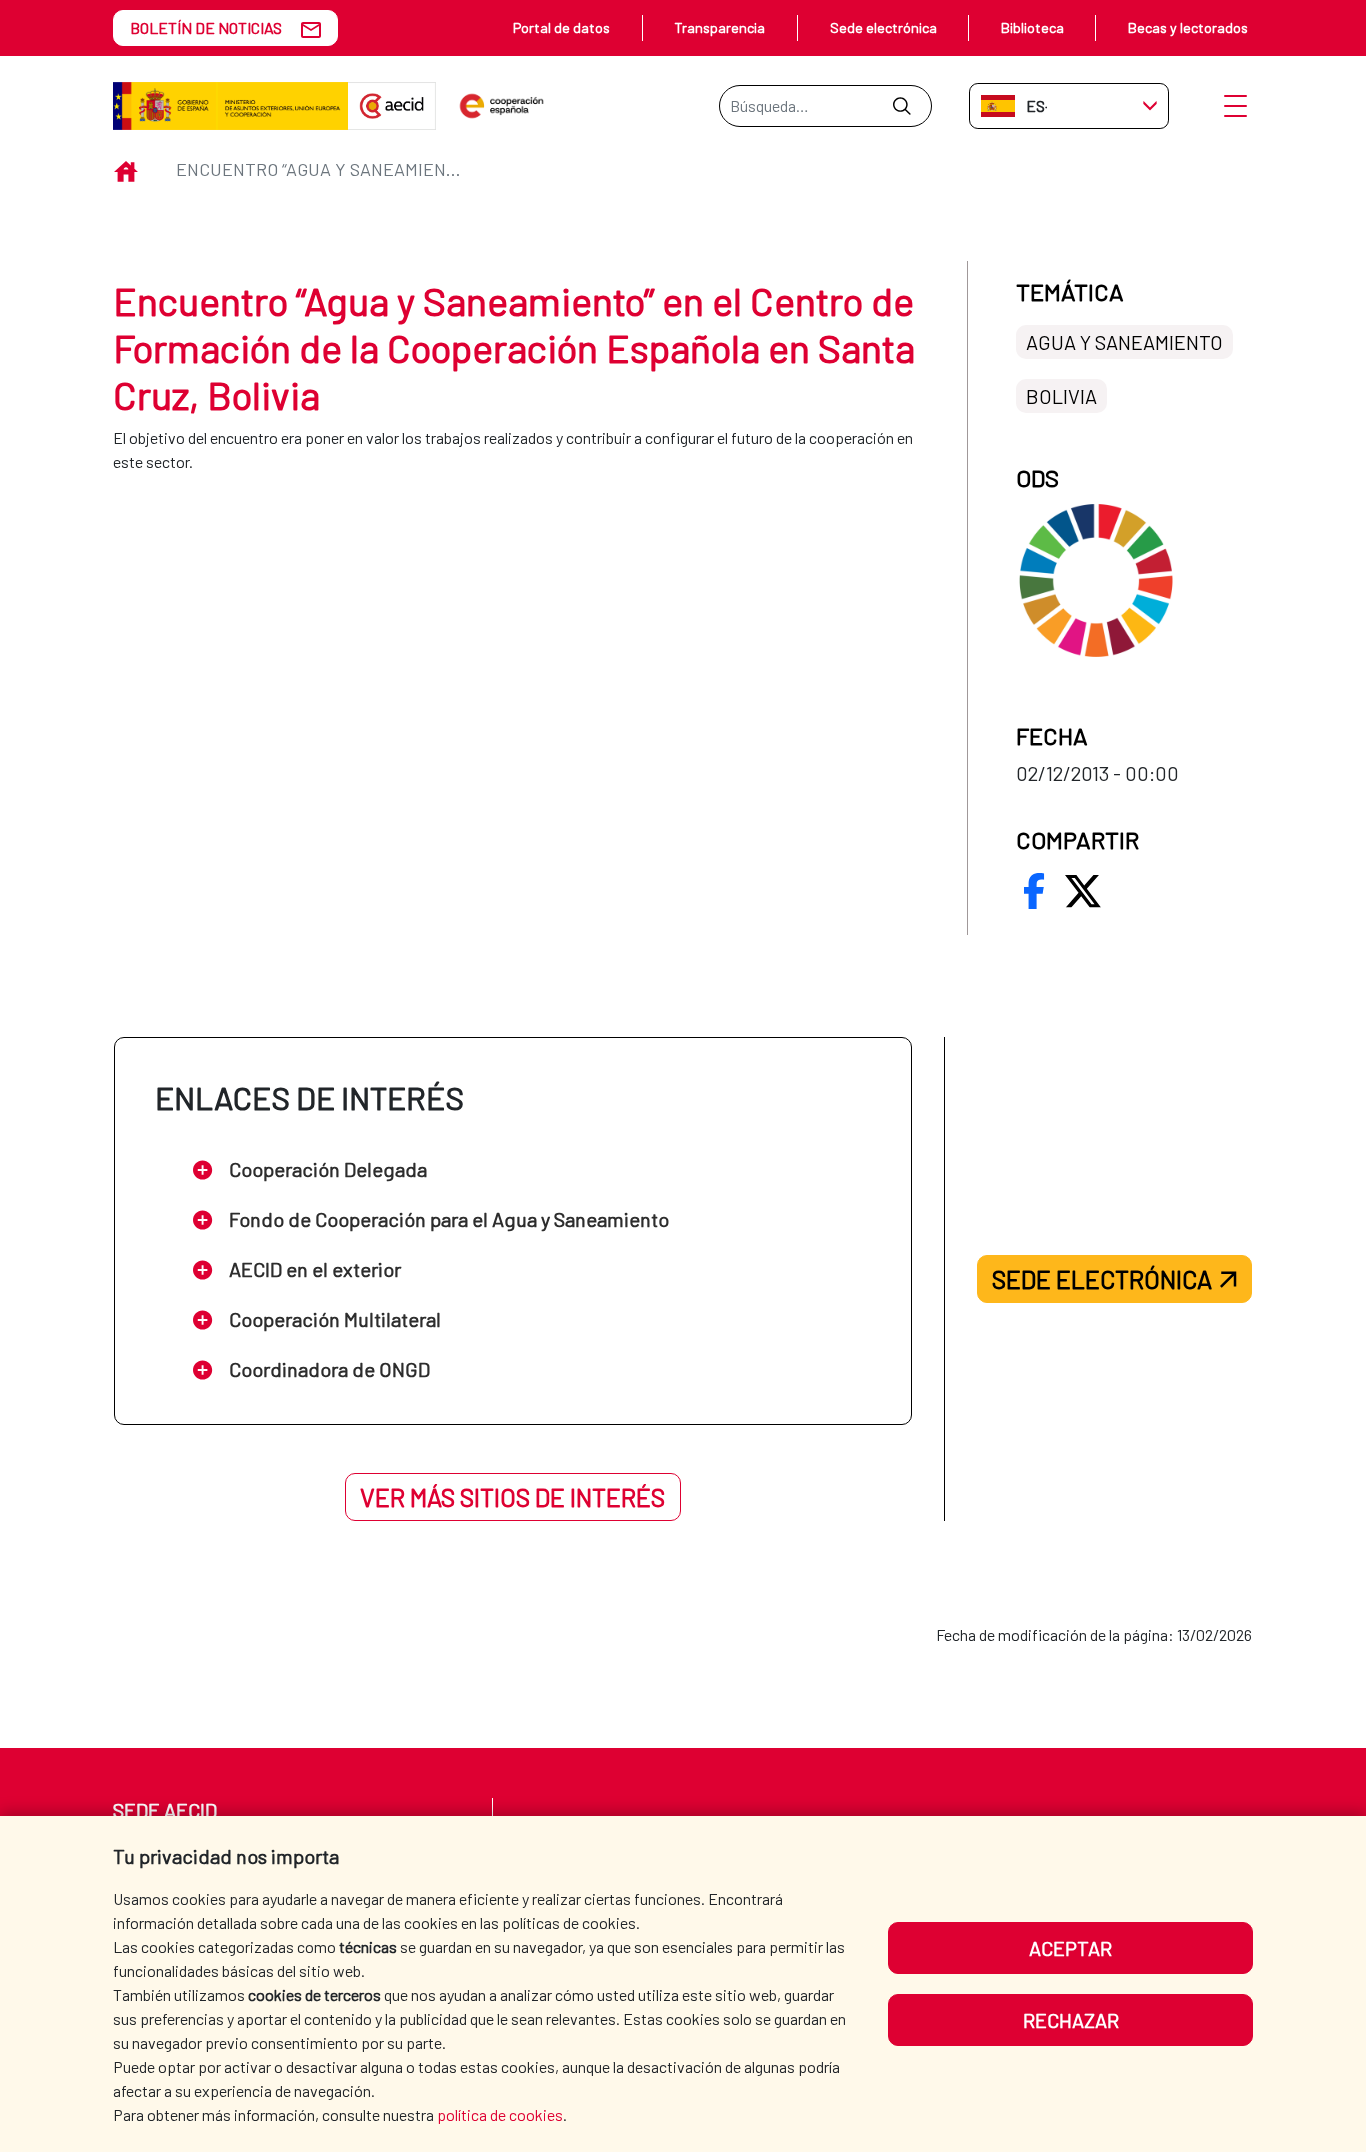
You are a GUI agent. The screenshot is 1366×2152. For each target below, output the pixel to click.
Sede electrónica (883, 27)
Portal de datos (561, 27)
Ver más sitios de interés (512, 1497)
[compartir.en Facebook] (1034, 891)
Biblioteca (1032, 27)
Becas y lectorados (1188, 27)
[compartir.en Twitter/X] (1083, 891)
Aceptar (1070, 1948)
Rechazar (1071, 2020)
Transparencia (719, 27)
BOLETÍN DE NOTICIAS (206, 27)
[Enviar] (901, 106)
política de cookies (500, 2114)
